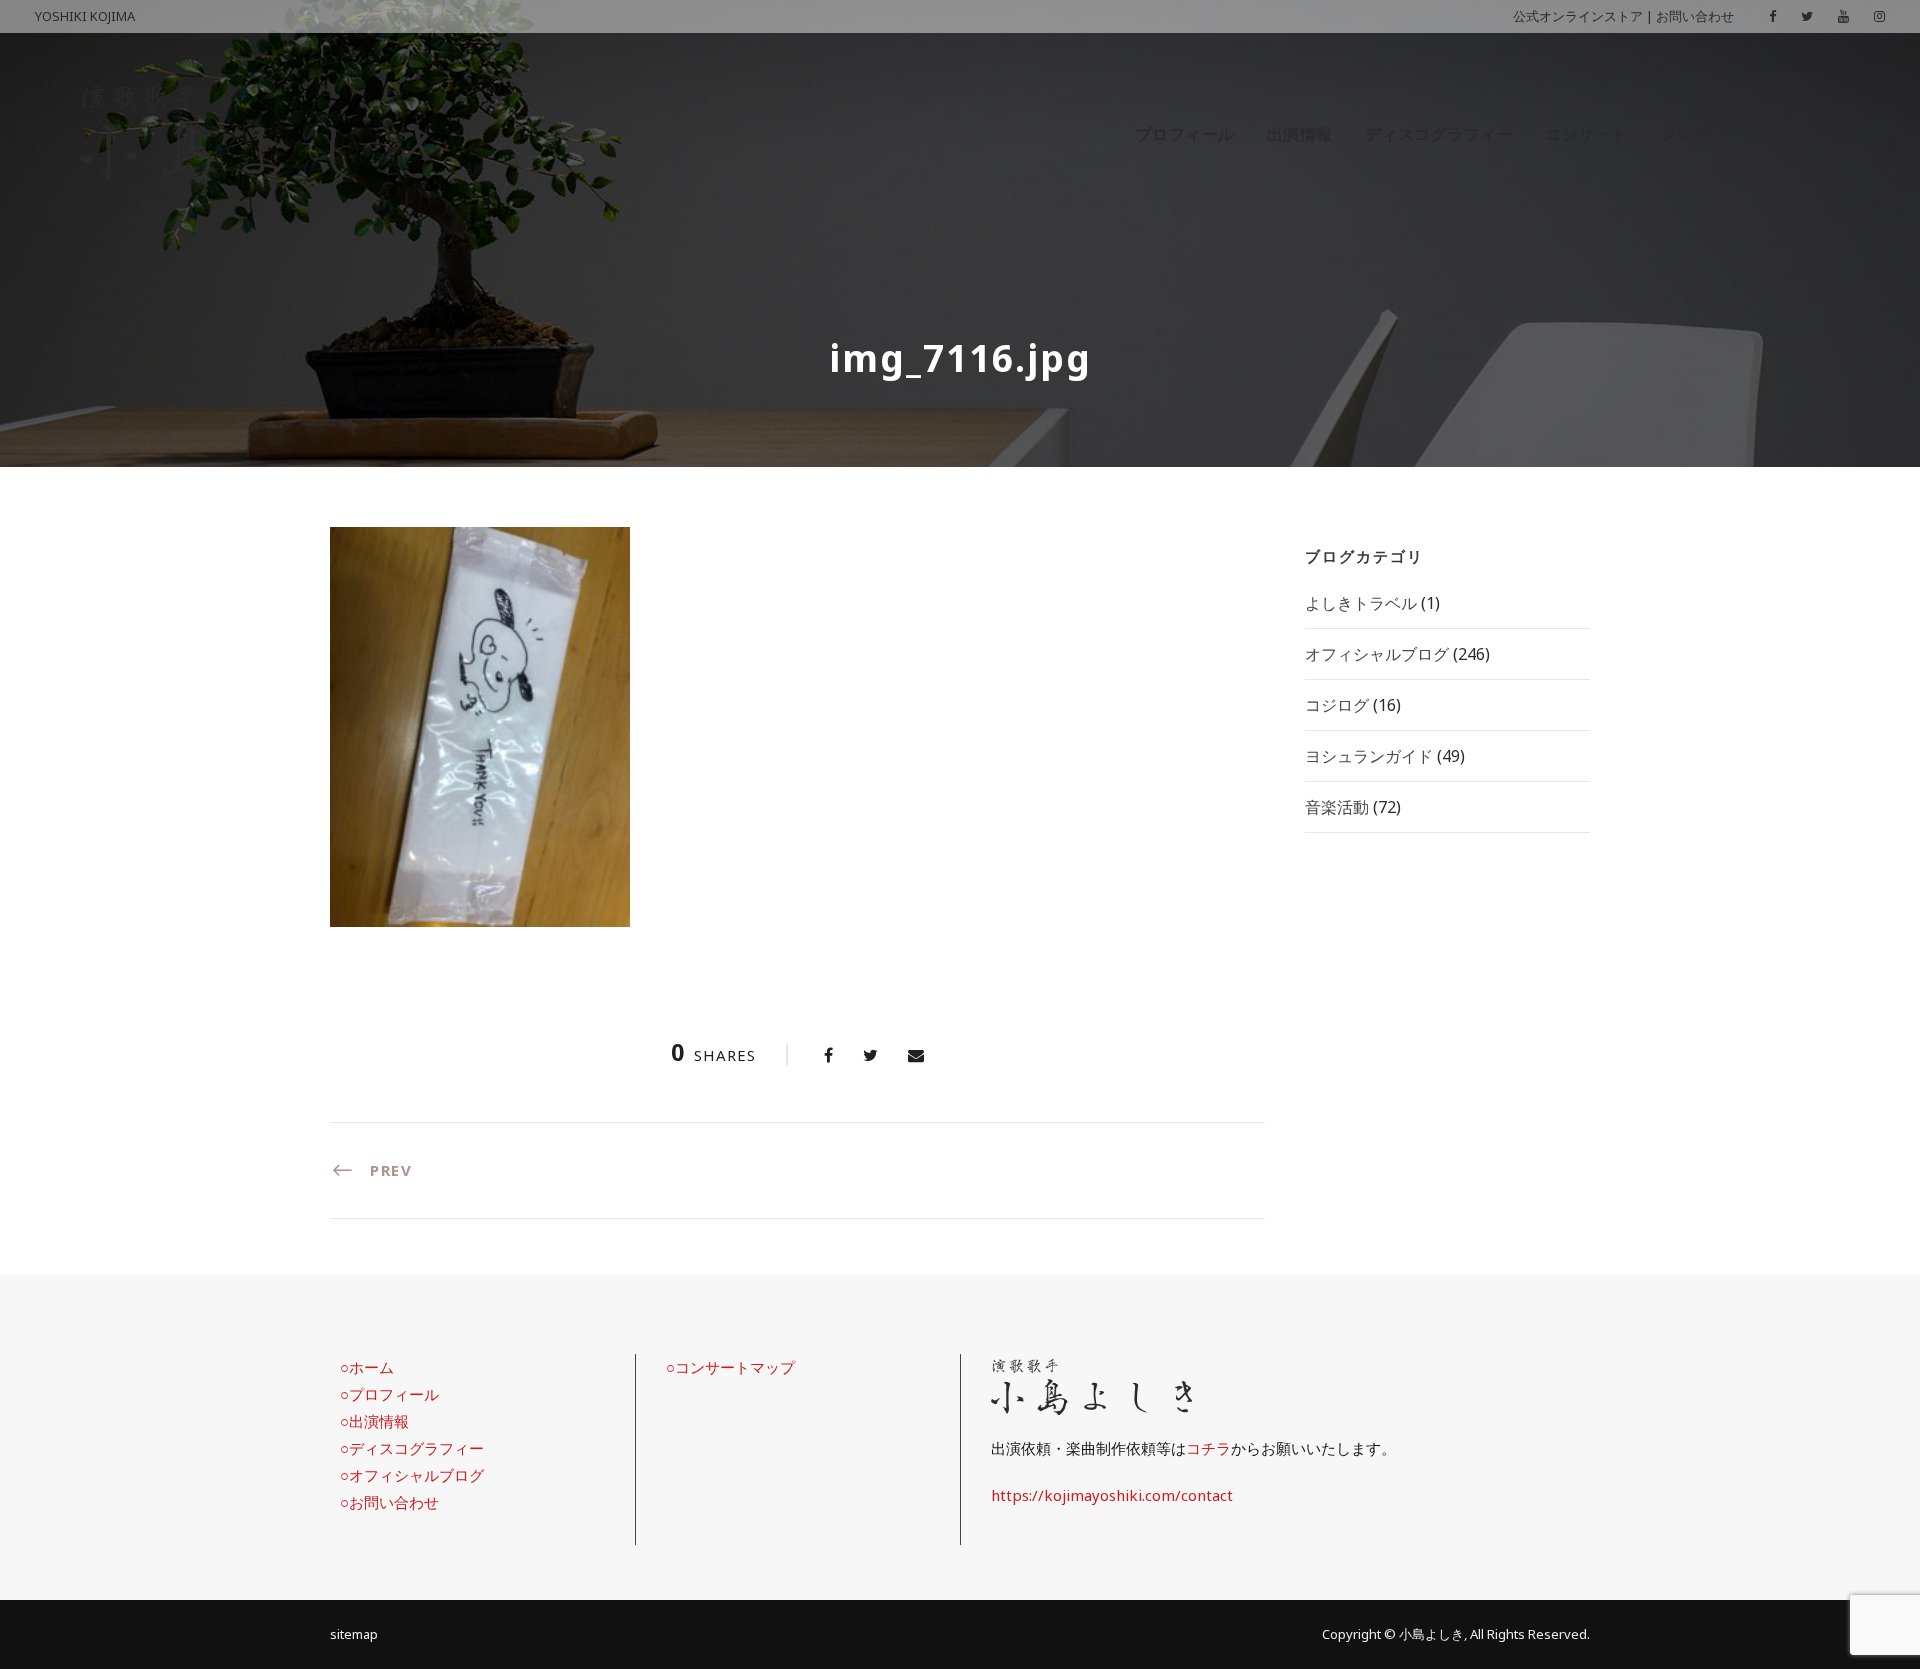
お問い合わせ (1695, 16)
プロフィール (1185, 134)
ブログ (1685, 134)
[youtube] (1843, 16)
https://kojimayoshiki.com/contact (1112, 1495)
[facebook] (1772, 16)
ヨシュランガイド (1369, 756)
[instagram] (1879, 16)
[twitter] (1807, 16)
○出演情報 (374, 1421)
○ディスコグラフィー (412, 1448)
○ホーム (367, 1367)
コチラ (1208, 1448)
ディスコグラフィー (1439, 134)
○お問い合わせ (389, 1502)
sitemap (354, 1634)
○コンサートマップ (730, 1367)
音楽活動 (1337, 807)
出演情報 (1300, 134)
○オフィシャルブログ (412, 1475)
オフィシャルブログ (1377, 654)
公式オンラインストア (1578, 16)
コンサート (1586, 134)
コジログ (1337, 705)
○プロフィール (389, 1394)
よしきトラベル (1361, 603)
